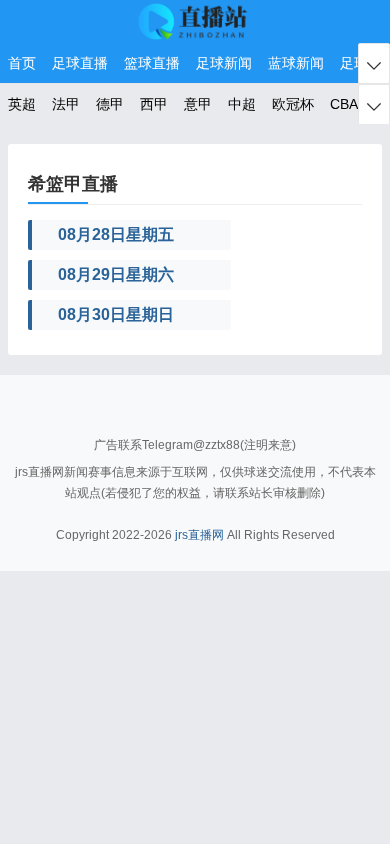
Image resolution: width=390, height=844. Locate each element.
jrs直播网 (199, 535)
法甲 (66, 104)
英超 (22, 104)
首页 (22, 63)
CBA (344, 104)
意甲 (198, 104)
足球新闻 (224, 63)
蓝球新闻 (296, 63)
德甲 (110, 104)
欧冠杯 (293, 104)
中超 (242, 104)
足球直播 (80, 63)
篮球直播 (152, 63)
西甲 (154, 104)
